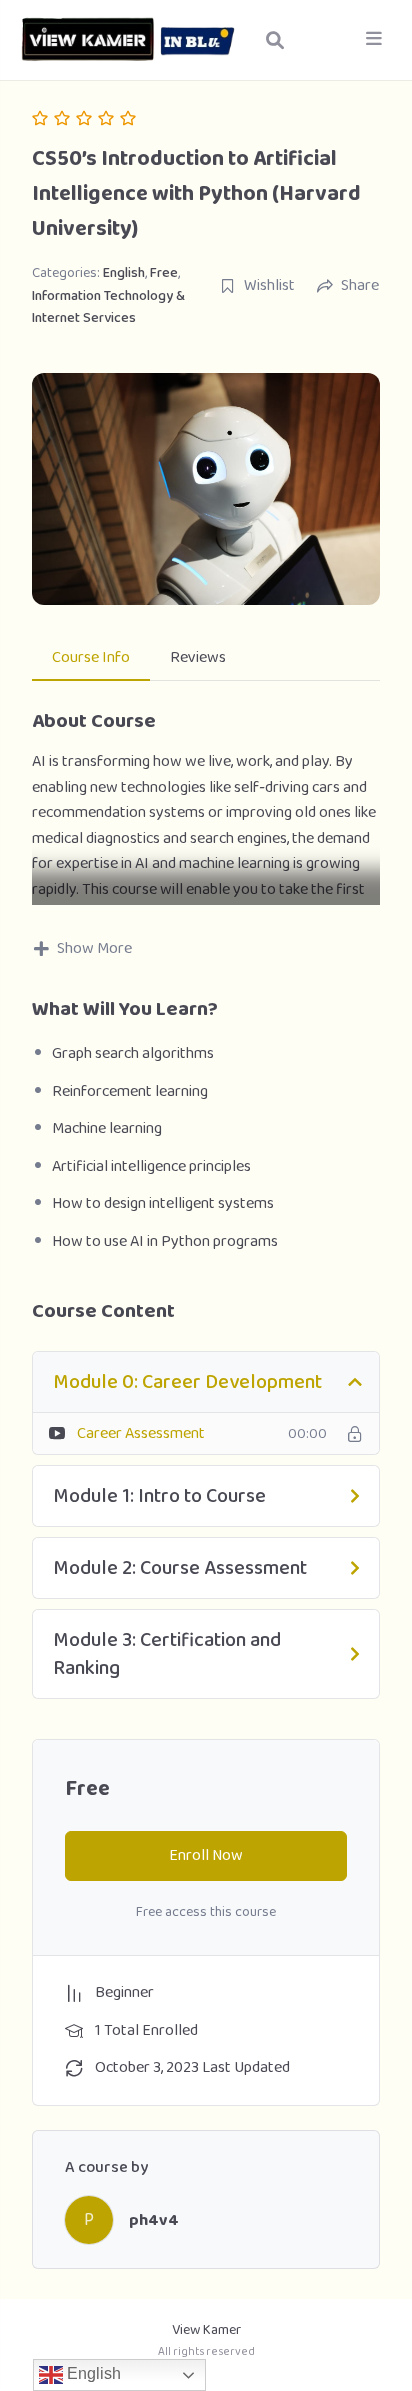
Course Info (91, 657)
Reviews (198, 657)
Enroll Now (206, 1855)
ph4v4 (154, 2220)
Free (164, 273)
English (124, 273)
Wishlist (269, 286)
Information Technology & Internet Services (108, 307)
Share (360, 286)
